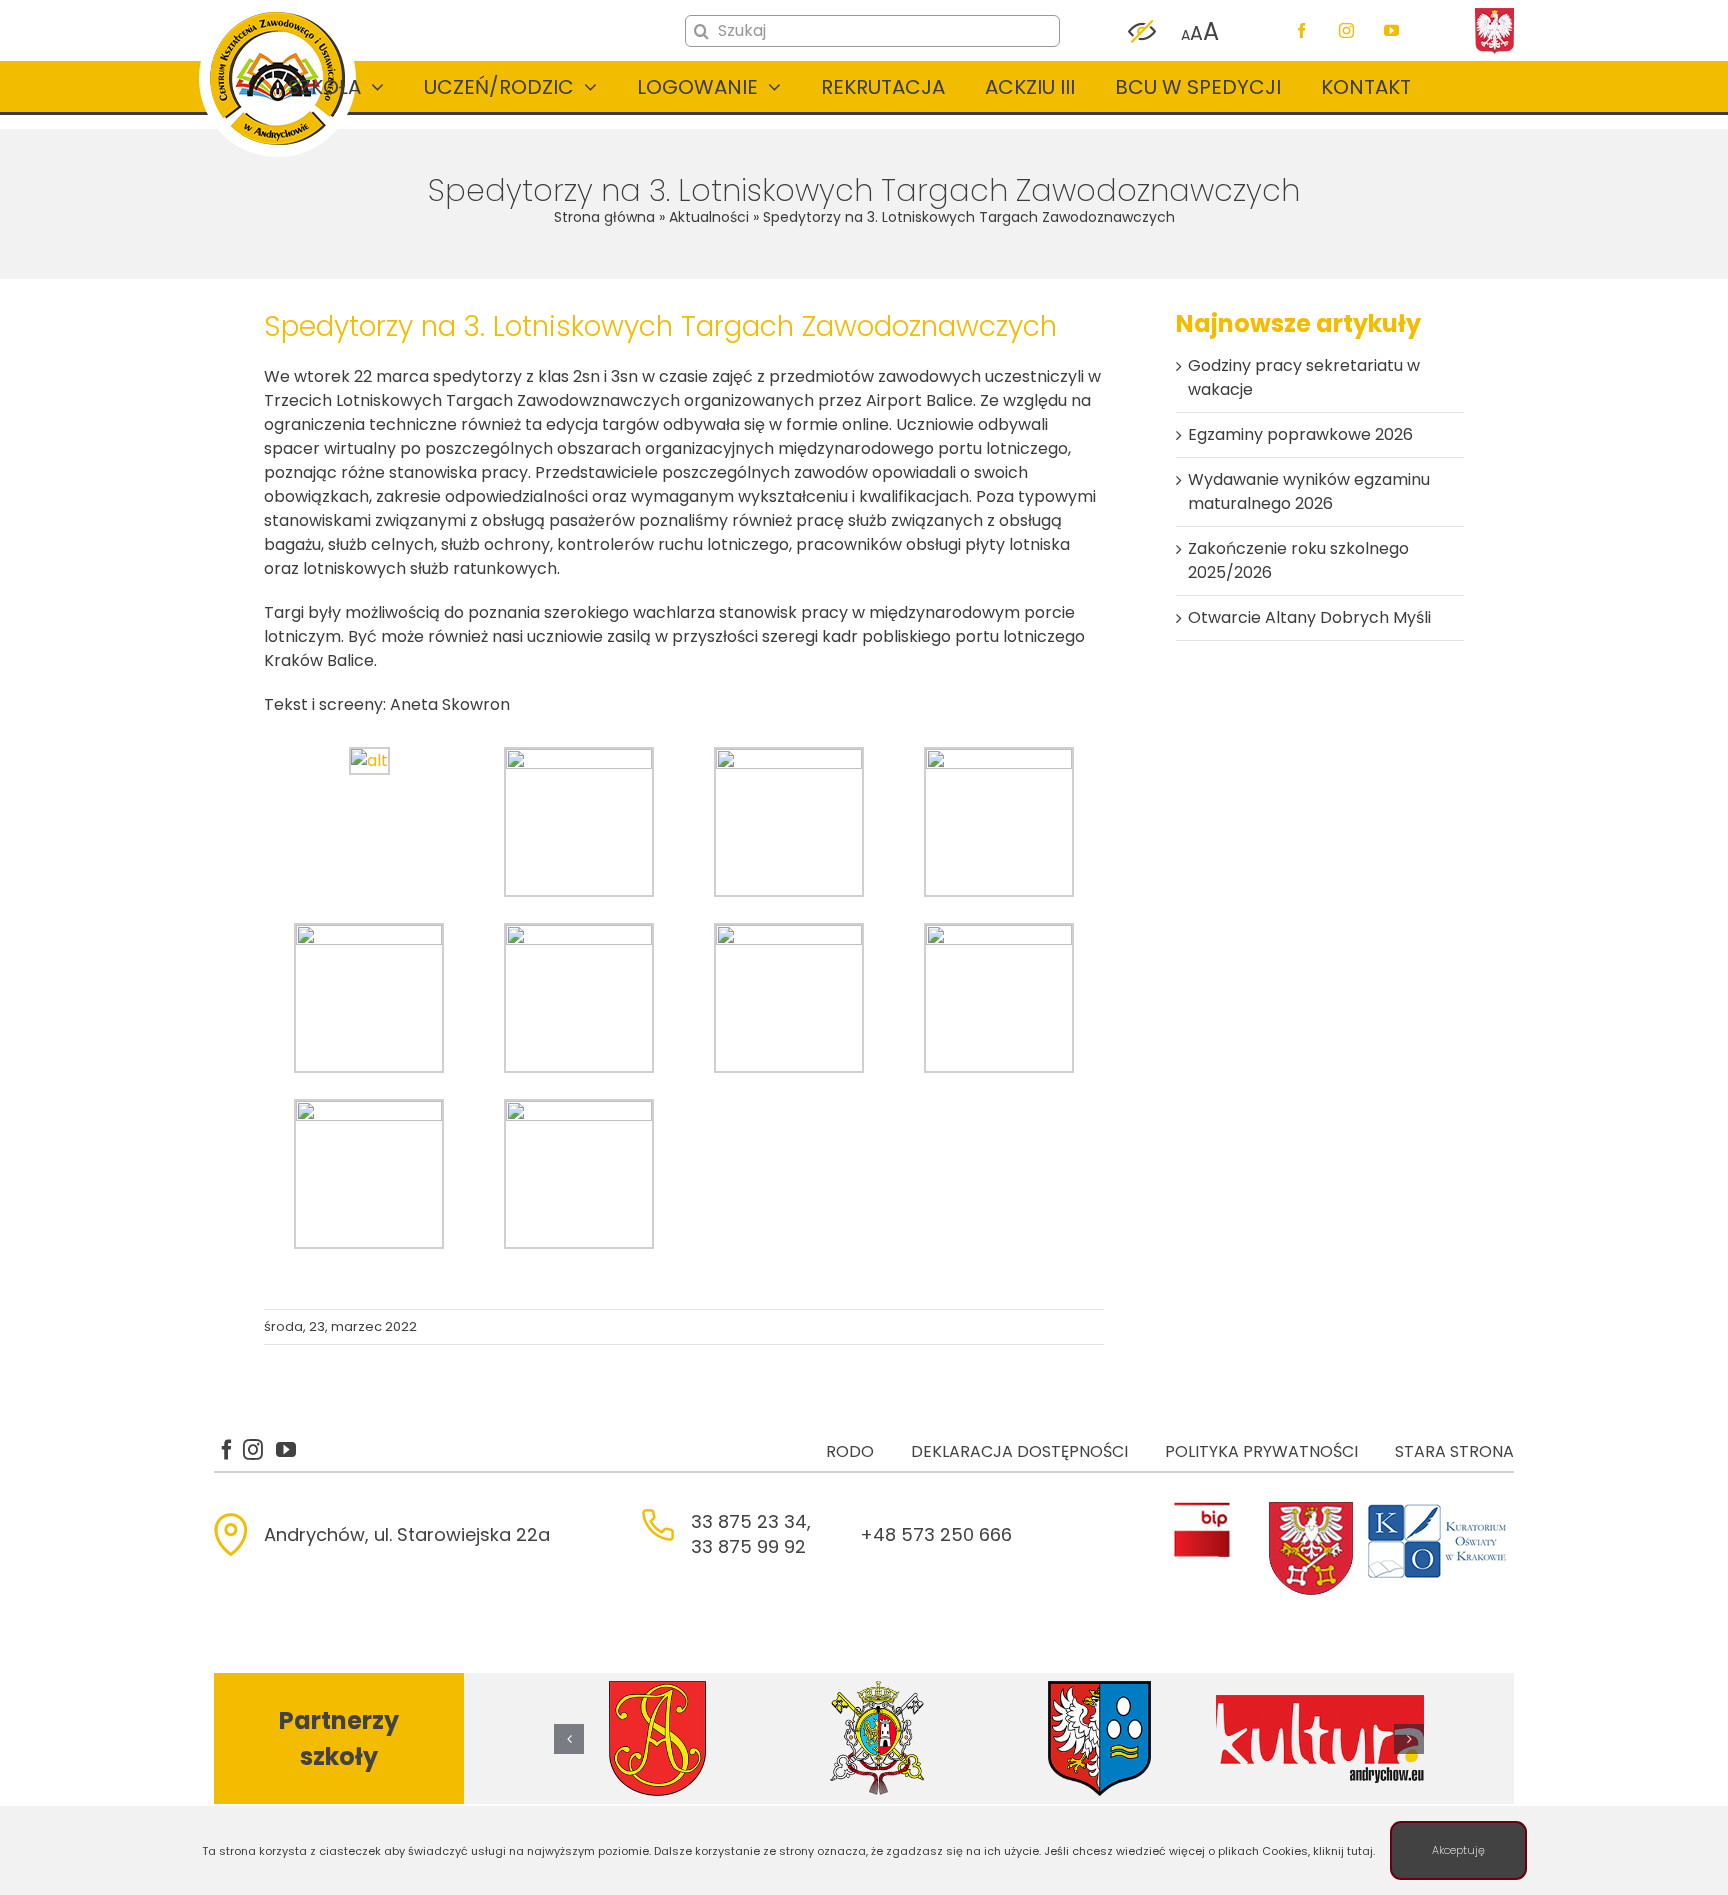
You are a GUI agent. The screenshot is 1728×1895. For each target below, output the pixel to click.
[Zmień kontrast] (1142, 32)
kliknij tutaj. (1344, 1851)
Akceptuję (1458, 1850)
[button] (569, 1739)
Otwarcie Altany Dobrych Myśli (1309, 617)
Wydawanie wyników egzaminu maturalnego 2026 (1309, 491)
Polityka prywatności (1261, 1451)
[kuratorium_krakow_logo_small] (1439, 1507)
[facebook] (1301, 30)
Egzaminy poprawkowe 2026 (1300, 434)
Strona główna (604, 217)
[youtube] (1391, 30)
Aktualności (709, 217)
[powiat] (1311, 1507)
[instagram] (1346, 30)
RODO (850, 1451)
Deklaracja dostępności (1019, 1451)
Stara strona (1454, 1451)
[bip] (1201, 1507)
